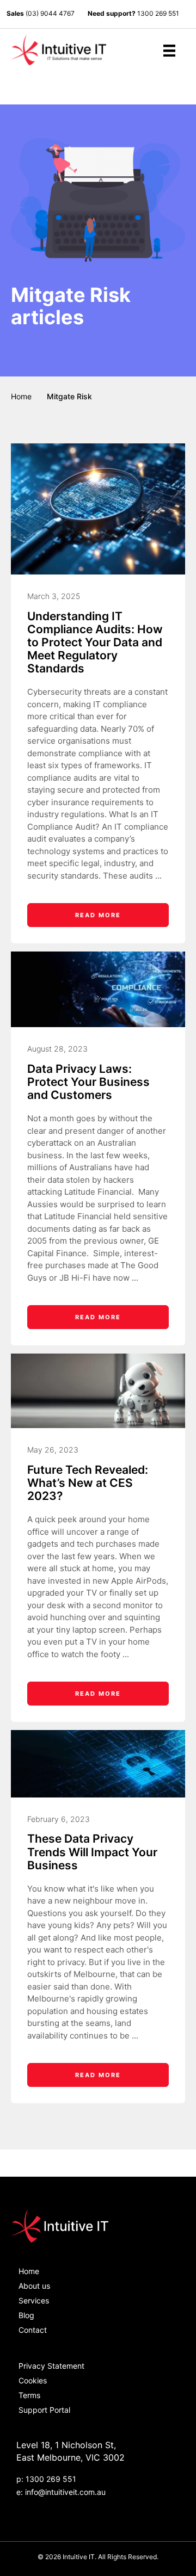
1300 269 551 (158, 13)
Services (34, 2300)
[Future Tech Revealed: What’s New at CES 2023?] (98, 1390)
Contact (33, 2330)
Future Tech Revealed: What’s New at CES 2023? (88, 1483)
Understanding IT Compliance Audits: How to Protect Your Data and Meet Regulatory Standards (95, 643)
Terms (29, 2395)
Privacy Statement (51, 2366)
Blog (26, 2315)
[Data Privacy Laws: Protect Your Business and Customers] (98, 989)
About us (34, 2286)
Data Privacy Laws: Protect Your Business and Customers (88, 1082)
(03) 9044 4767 (50, 13)
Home (21, 396)
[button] (172, 88)
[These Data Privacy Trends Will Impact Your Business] (98, 1763)
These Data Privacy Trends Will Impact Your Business (92, 1852)
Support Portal (44, 2410)
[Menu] (169, 51)
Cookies (33, 2380)
